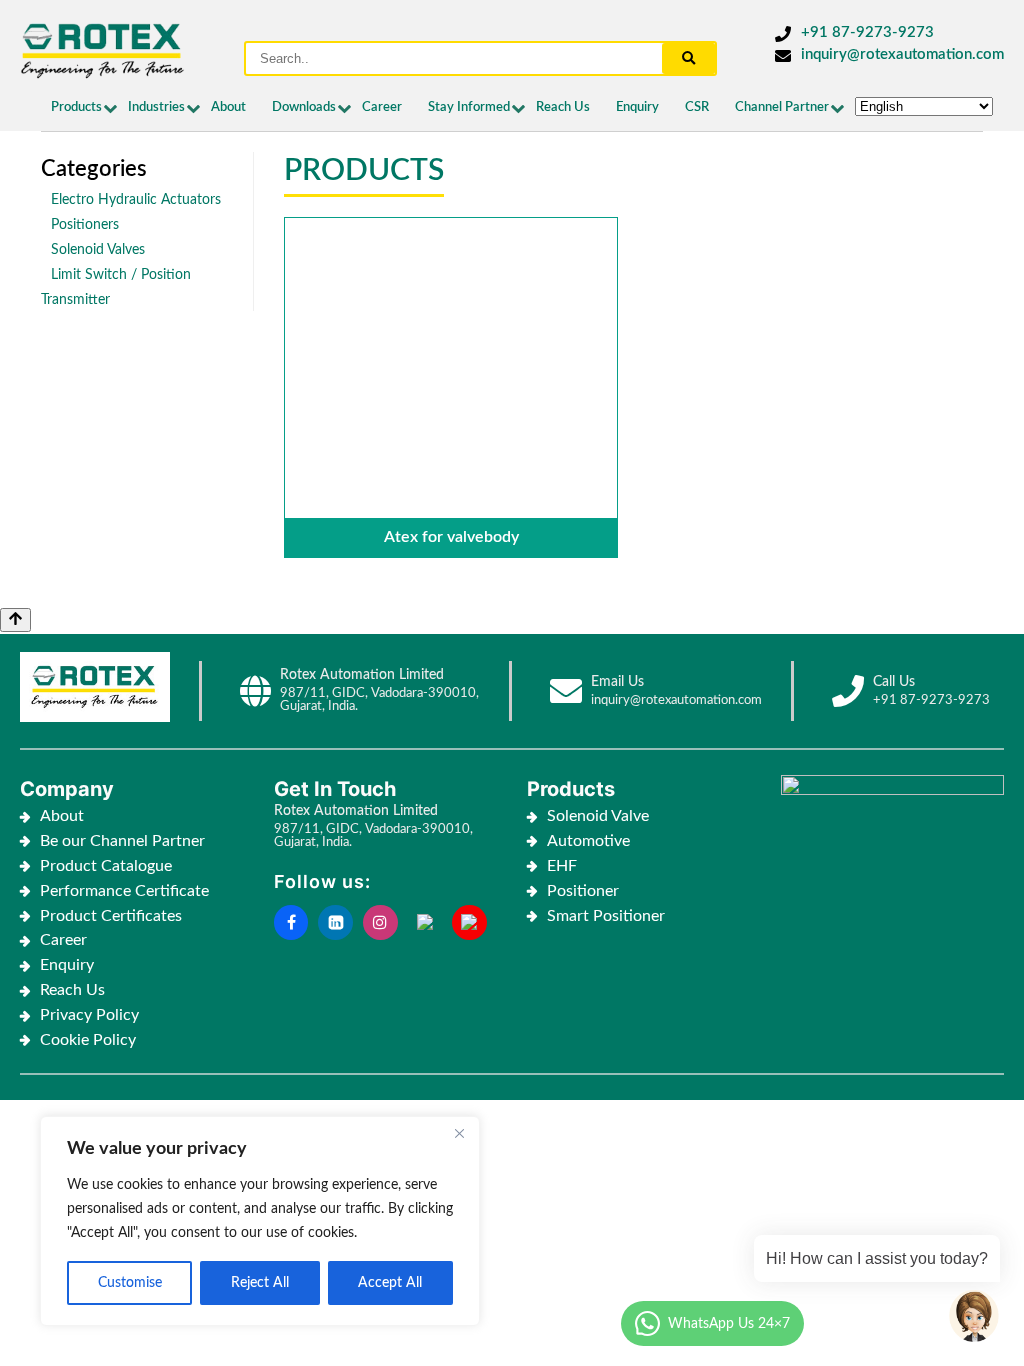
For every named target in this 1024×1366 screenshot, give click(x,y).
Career (382, 107)
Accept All (390, 1283)
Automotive (588, 841)
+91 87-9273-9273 (867, 32)
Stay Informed (469, 107)
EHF (562, 866)
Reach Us (563, 107)
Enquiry (637, 107)
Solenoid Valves (98, 249)
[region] (260, 1221)
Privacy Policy (89, 1015)
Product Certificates (111, 916)
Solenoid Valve (598, 816)
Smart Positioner (606, 916)
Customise (130, 1283)
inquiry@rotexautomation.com (902, 54)
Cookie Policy (90, 1040)
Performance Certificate (124, 891)
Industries (156, 107)
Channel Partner (782, 107)
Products (76, 107)
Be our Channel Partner (122, 841)
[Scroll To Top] (15, 620)
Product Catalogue (106, 866)
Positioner (583, 891)
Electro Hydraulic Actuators (136, 199)
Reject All (260, 1283)
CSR (697, 107)
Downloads (304, 107)
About (228, 107)
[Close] (459, 1133)
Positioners (85, 224)
